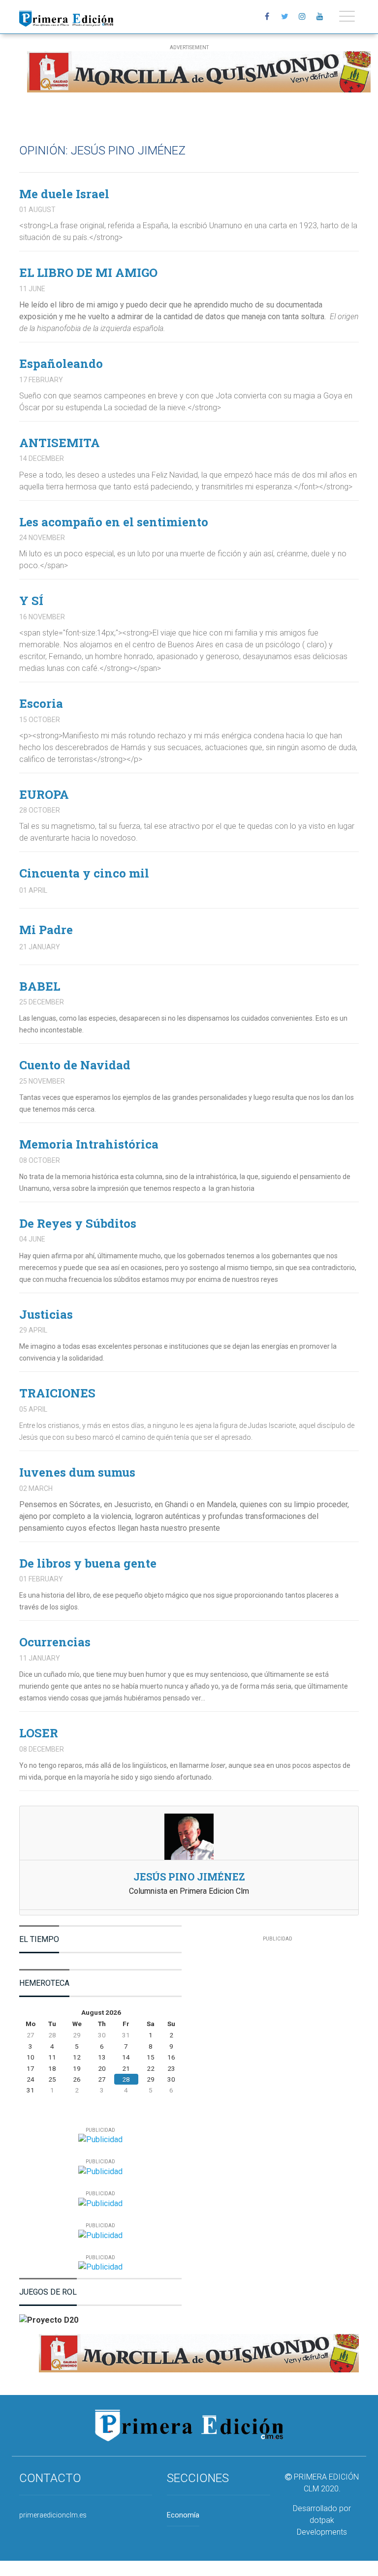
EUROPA (44, 794)
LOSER (39, 1733)
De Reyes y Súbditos (78, 1223)
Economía (183, 2515)
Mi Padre (46, 930)
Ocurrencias (55, 1642)
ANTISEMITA (60, 443)
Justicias (46, 1314)
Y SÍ (31, 601)
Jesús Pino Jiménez (189, 1877)
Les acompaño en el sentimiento (114, 522)
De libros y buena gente (88, 1563)
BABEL (40, 986)
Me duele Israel (64, 194)
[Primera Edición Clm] (66, 16)
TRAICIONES (57, 1393)
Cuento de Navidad (75, 1065)
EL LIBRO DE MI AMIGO (88, 273)
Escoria (41, 703)
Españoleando (61, 364)
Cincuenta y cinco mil (84, 873)
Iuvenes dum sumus (77, 1472)
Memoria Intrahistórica (89, 1144)
